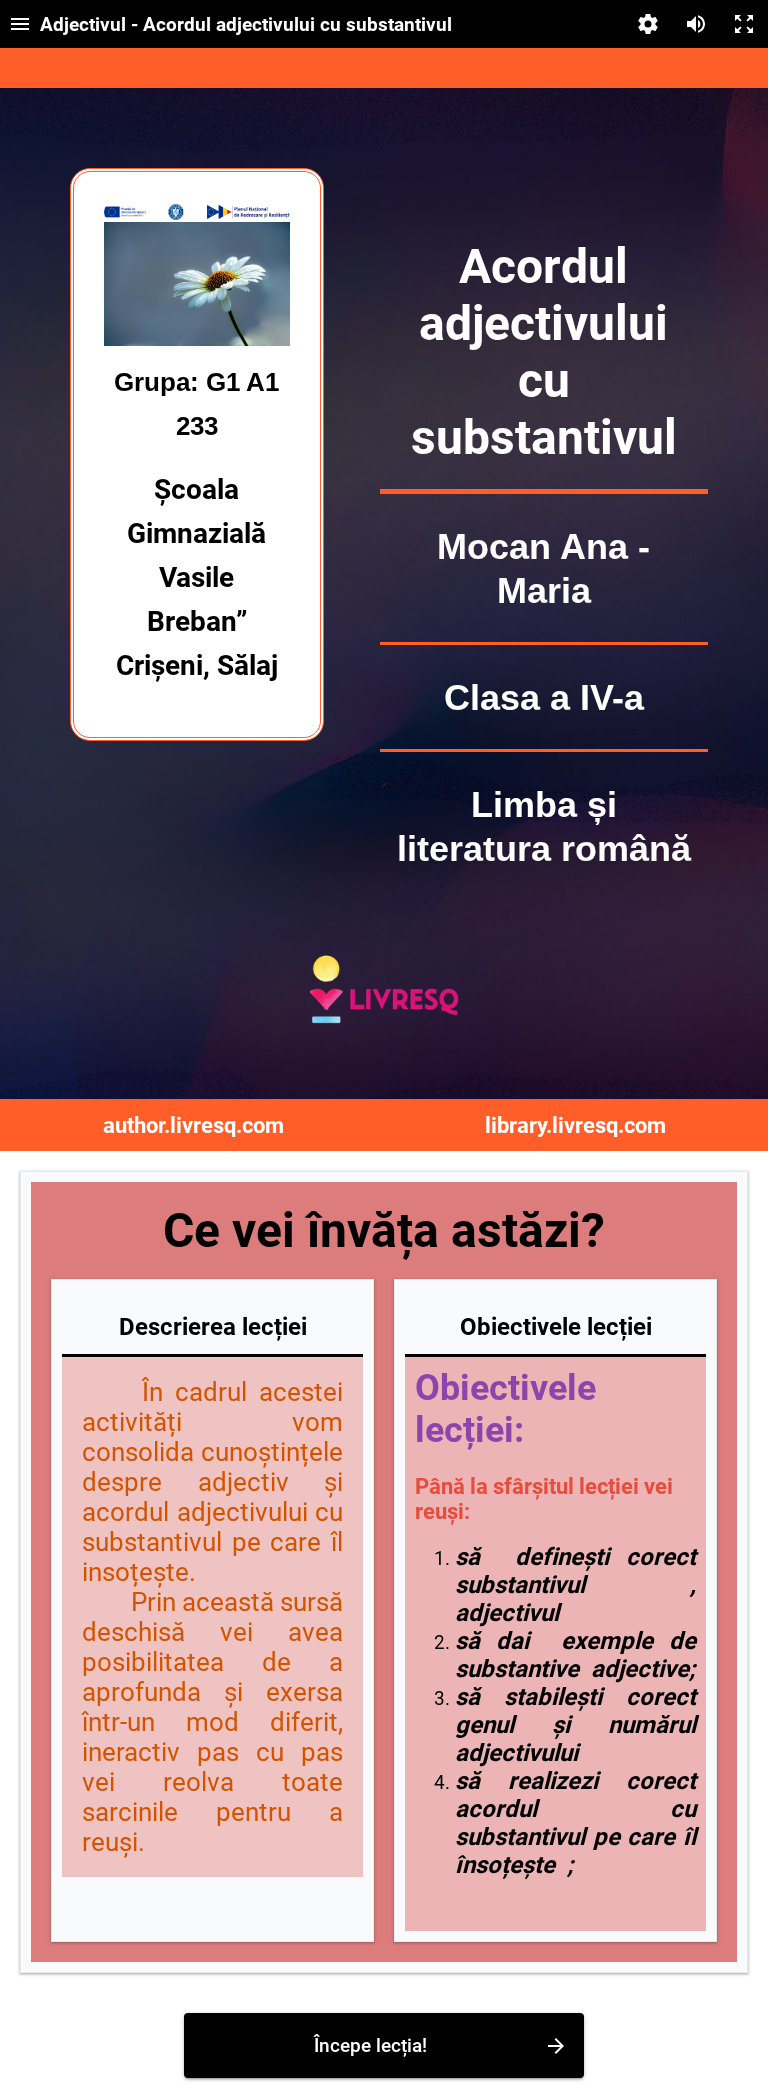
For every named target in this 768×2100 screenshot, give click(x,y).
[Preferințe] (648, 24)
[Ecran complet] (744, 24)
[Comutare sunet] (696, 24)
